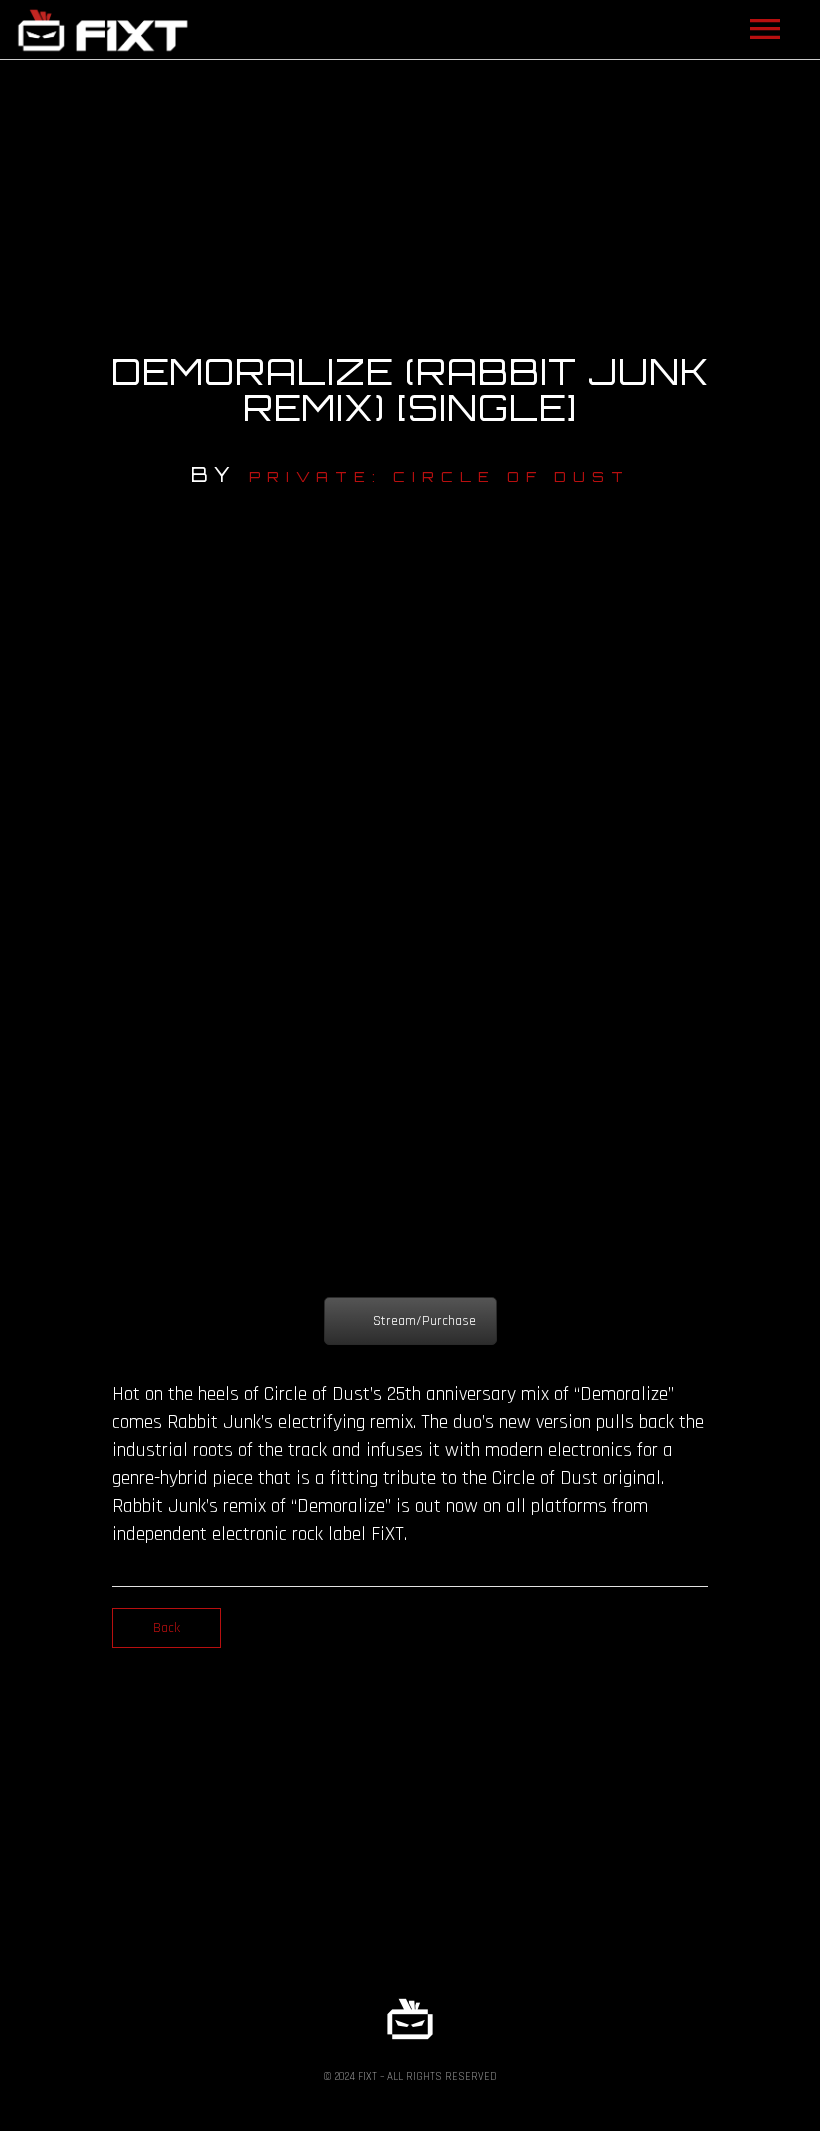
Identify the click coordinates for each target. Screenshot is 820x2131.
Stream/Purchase (424, 1321)
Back (166, 1628)
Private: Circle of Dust (439, 476)
